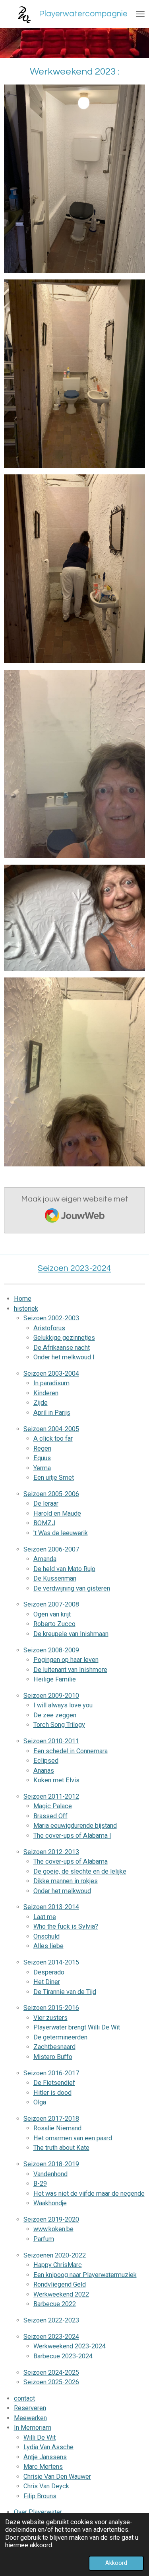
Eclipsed (46, 1761)
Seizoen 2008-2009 (51, 1650)
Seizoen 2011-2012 (51, 1796)
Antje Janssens (45, 2457)
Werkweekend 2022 (61, 2294)
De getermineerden (60, 2037)
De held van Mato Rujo (64, 1569)
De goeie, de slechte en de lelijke (80, 1871)
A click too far (53, 1438)
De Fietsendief (54, 2083)
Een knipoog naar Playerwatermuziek (85, 2275)
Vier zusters (50, 2018)
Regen (42, 1448)
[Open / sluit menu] (140, 14)
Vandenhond (50, 2174)
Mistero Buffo (53, 2057)
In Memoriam (33, 2428)
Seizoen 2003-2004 (51, 1374)
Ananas (44, 1771)
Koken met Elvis (56, 1780)
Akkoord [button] (116, 2563)
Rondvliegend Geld (60, 2284)
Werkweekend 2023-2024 (70, 2346)
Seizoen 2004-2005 (51, 1429)
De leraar (46, 1503)
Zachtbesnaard (54, 2047)
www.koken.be (53, 2229)
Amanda (45, 1559)
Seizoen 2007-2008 (51, 1604)
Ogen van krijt (52, 1614)
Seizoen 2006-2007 (51, 1549)
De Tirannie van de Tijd (65, 1992)
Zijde (41, 1403)
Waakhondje (50, 2203)
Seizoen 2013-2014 (51, 1907)
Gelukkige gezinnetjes (64, 1338)
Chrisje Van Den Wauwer (57, 2477)
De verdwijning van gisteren (72, 1588)
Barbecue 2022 (55, 2304)
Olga (40, 2102)
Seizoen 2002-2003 (51, 1318)
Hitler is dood (52, 2093)
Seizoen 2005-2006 (51, 1494)
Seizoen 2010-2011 (51, 1741)
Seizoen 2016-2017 (51, 2073)
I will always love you (63, 1705)
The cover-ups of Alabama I (72, 1836)
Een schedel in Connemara (71, 1751)
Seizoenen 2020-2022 (55, 2255)
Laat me (45, 1917)
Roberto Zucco (54, 1624)
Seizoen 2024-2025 (51, 2372)
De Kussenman (55, 1578)
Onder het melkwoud (62, 1891)
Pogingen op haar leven (66, 1660)
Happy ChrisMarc (58, 2265)
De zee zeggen (55, 1715)
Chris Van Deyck (46, 2486)
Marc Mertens (43, 2467)
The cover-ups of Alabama (71, 1861)
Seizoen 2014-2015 (51, 1962)
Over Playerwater (38, 2512)
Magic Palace (53, 1806)
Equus (42, 1458)
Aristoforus (49, 1328)
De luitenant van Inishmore (70, 1670)
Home (23, 1299)
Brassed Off (50, 1816)
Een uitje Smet (54, 1478)
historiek (26, 1309)
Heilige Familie (55, 1679)
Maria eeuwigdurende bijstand (75, 1826)
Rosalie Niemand (57, 2128)
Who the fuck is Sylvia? (66, 1926)
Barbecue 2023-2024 (63, 2356)
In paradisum (51, 1383)
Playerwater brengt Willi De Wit (77, 2027)
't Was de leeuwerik (61, 1533)
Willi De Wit (40, 2437)
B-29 (40, 2184)
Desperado (49, 1972)
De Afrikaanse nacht (62, 1348)
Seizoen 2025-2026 (51, 2382)
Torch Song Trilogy (59, 1725)
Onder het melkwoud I (64, 1357)
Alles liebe (48, 1946)
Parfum (44, 2239)
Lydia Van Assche (48, 2447)
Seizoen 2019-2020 (51, 2219)
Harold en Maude (57, 1513)
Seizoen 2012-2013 (51, 1852)
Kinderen (46, 1393)
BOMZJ (44, 1523)
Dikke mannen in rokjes (66, 1881)
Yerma (42, 1468)
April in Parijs (52, 1413)
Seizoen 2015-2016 (51, 2008)
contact (24, 2398)
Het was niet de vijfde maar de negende (89, 2194)
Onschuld (46, 1936)
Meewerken (30, 2418)
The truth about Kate (61, 2148)
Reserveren (30, 2408)
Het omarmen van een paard (73, 2138)
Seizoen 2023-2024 (51, 2337)
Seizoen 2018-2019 (51, 2164)
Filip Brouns (40, 2496)
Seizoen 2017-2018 (51, 2119)
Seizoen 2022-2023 (51, 2320)
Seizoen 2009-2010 (51, 1696)
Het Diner (47, 1982)
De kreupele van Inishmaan (71, 1634)
